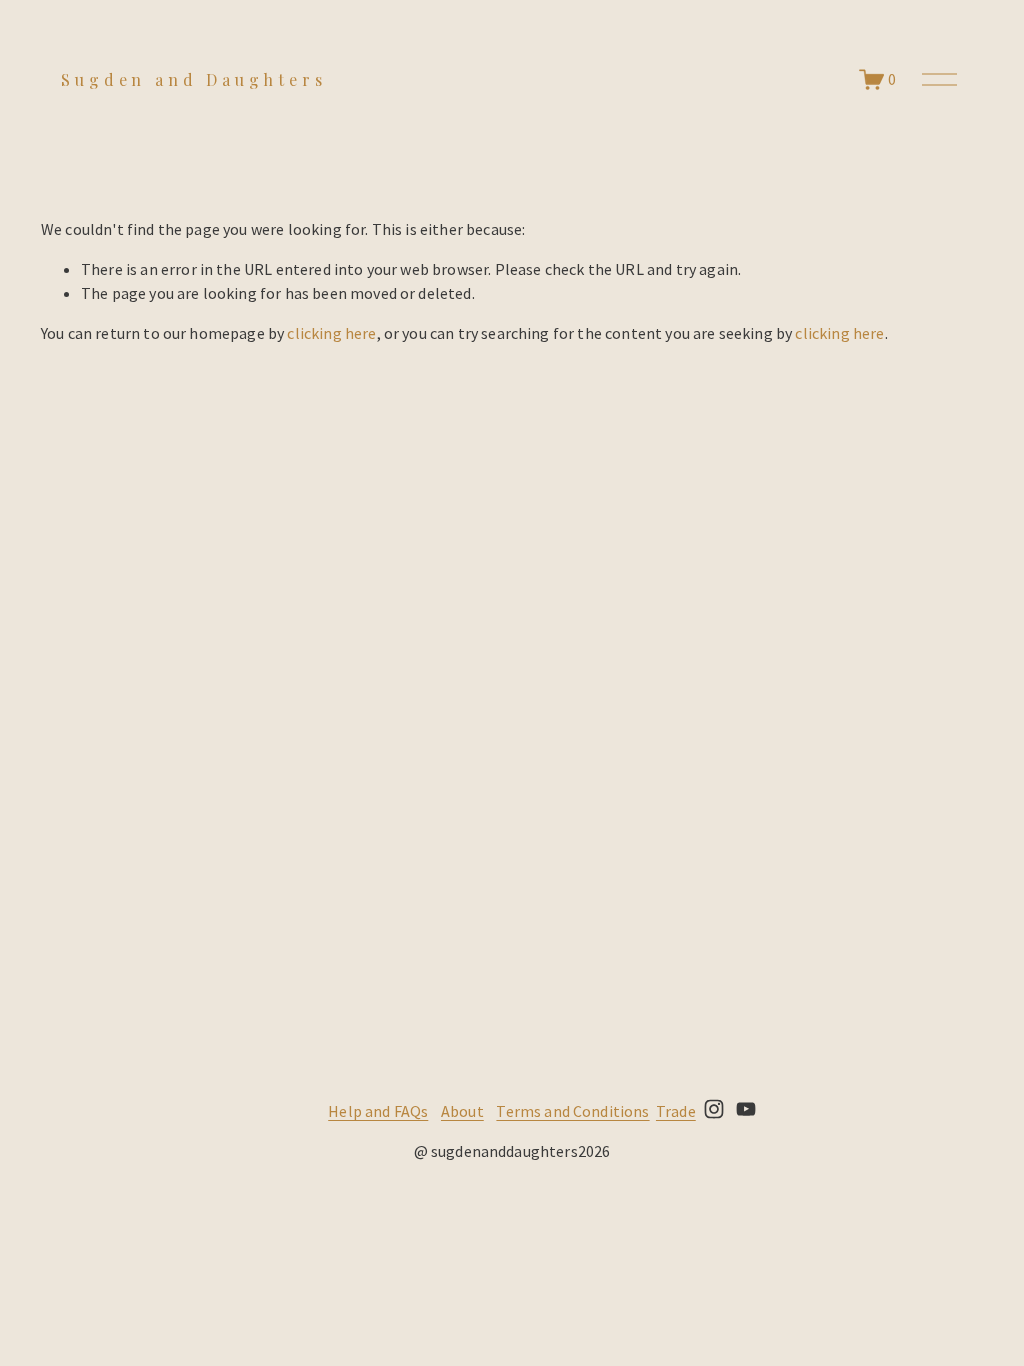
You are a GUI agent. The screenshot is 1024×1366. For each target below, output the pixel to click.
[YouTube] (746, 1109)
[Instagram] (714, 1109)
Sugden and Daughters (193, 79)
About (462, 1111)
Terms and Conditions (572, 1111)
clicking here (331, 333)
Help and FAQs (378, 1111)
